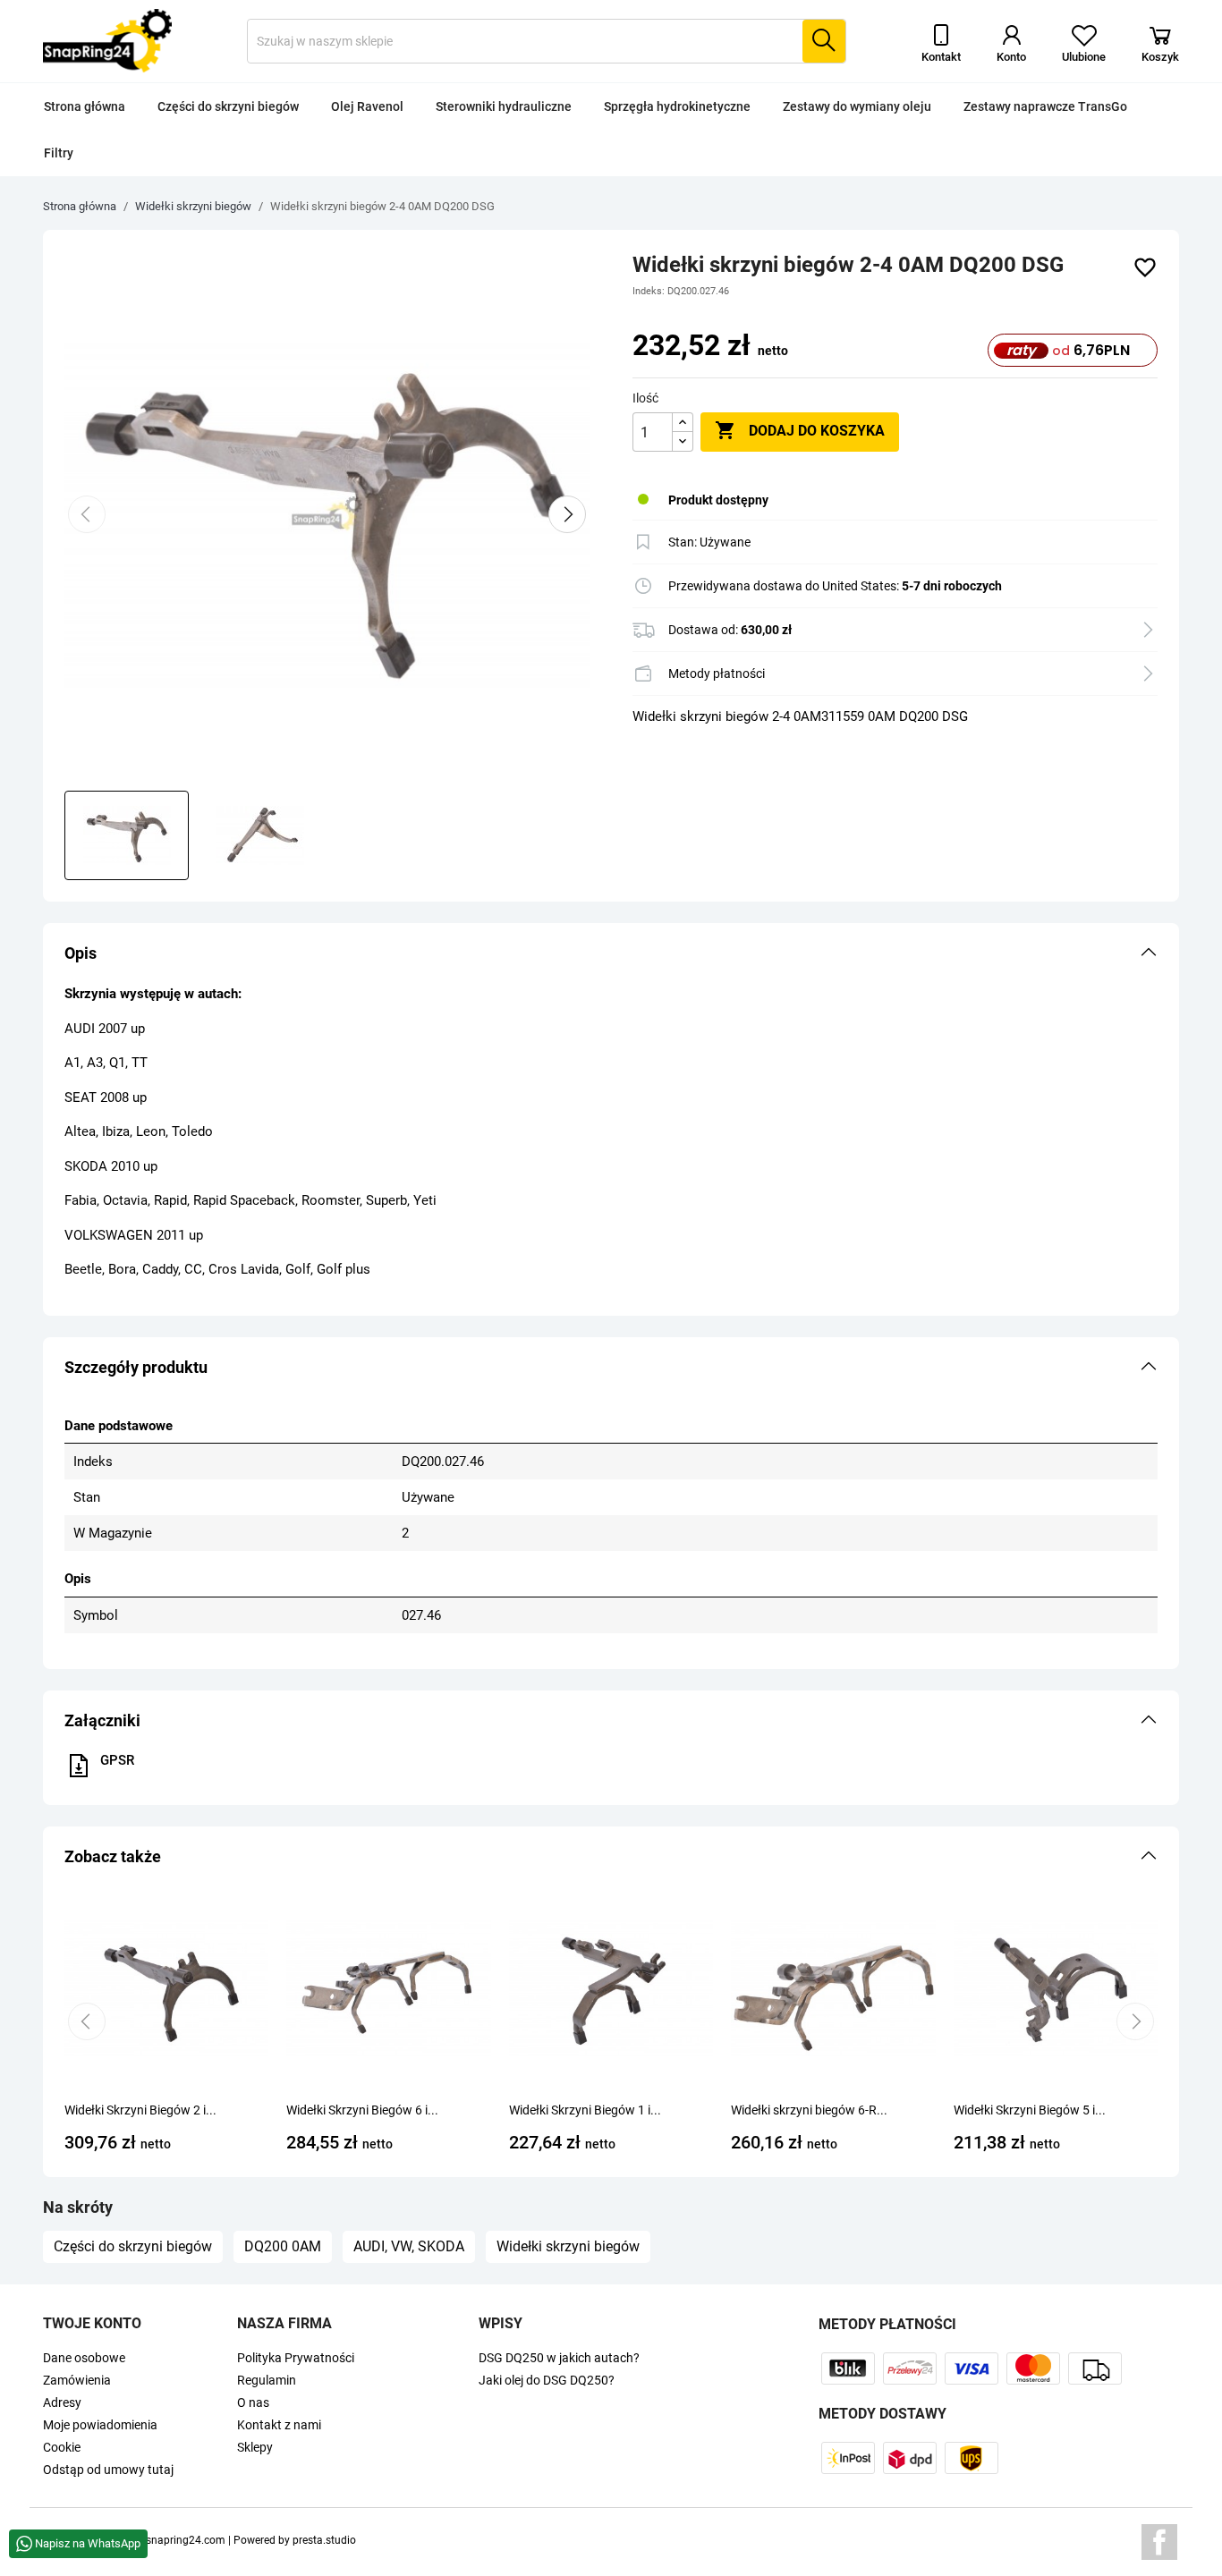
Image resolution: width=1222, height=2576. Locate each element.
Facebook (1159, 2542)
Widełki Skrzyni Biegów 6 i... (362, 2110)
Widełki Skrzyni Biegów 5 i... (1030, 2110)
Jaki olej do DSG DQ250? (547, 2380)
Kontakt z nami (279, 2425)
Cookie (62, 2447)
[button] (611, 953)
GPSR (117, 1760)
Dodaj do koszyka (800, 430)
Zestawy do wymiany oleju (857, 106)
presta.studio (324, 2540)
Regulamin (267, 2380)
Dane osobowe (84, 2358)
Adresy (62, 2402)
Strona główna (85, 106)
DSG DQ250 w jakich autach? (559, 2358)
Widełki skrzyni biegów (568, 2246)
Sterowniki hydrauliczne (504, 106)
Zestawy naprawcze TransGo (1045, 106)
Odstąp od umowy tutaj (108, 2470)
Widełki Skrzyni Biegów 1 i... (585, 2110)
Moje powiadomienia (100, 2425)
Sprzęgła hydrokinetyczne (677, 106)
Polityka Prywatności (296, 2358)
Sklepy (255, 2447)
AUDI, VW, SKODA (409, 2246)
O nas (253, 2402)
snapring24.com (186, 2540)
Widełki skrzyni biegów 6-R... (809, 2110)
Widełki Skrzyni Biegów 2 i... (140, 2110)
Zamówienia (77, 2380)
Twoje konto (92, 2323)
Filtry (59, 153)
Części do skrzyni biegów (228, 106)
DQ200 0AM (283, 2246)
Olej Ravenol (367, 106)
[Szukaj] (824, 41)
